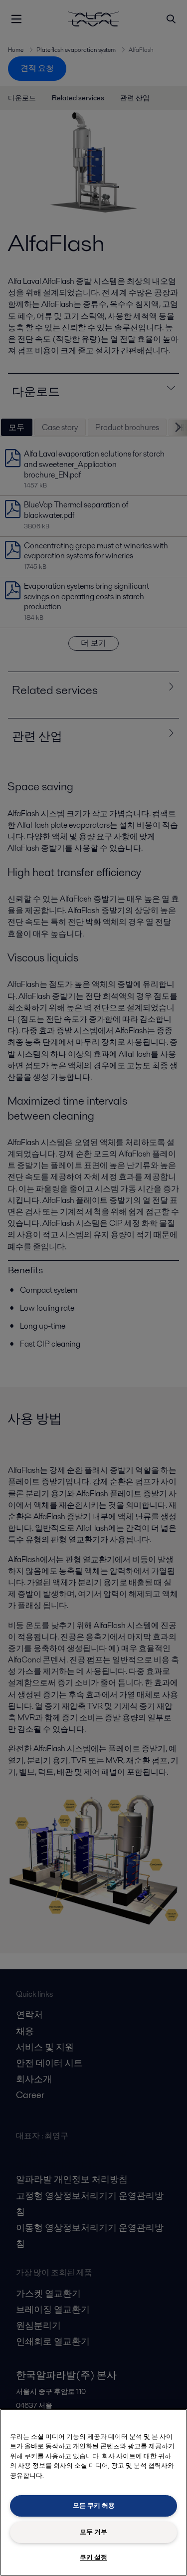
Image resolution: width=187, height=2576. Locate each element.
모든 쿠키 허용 (94, 2505)
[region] (93, 2492)
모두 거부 (93, 2532)
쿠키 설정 (93, 2557)
